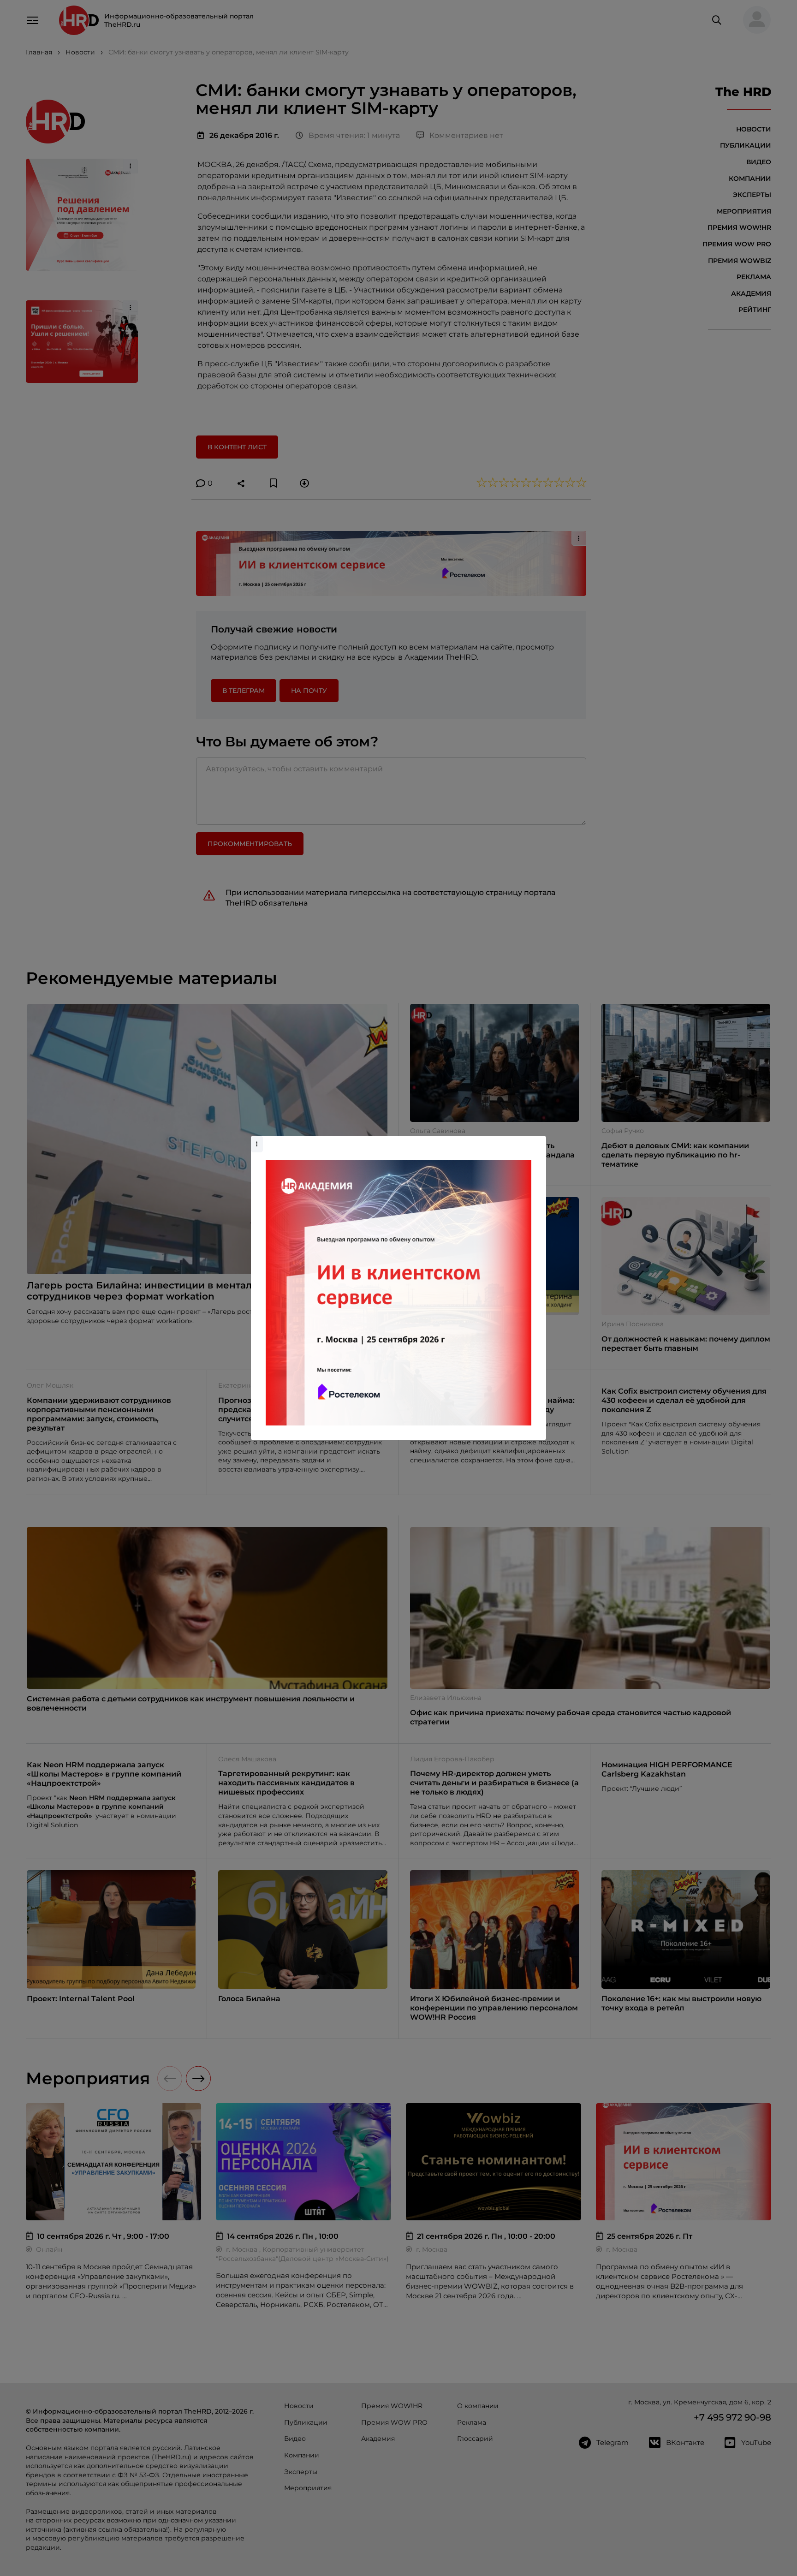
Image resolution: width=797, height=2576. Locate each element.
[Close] (537, 1140)
